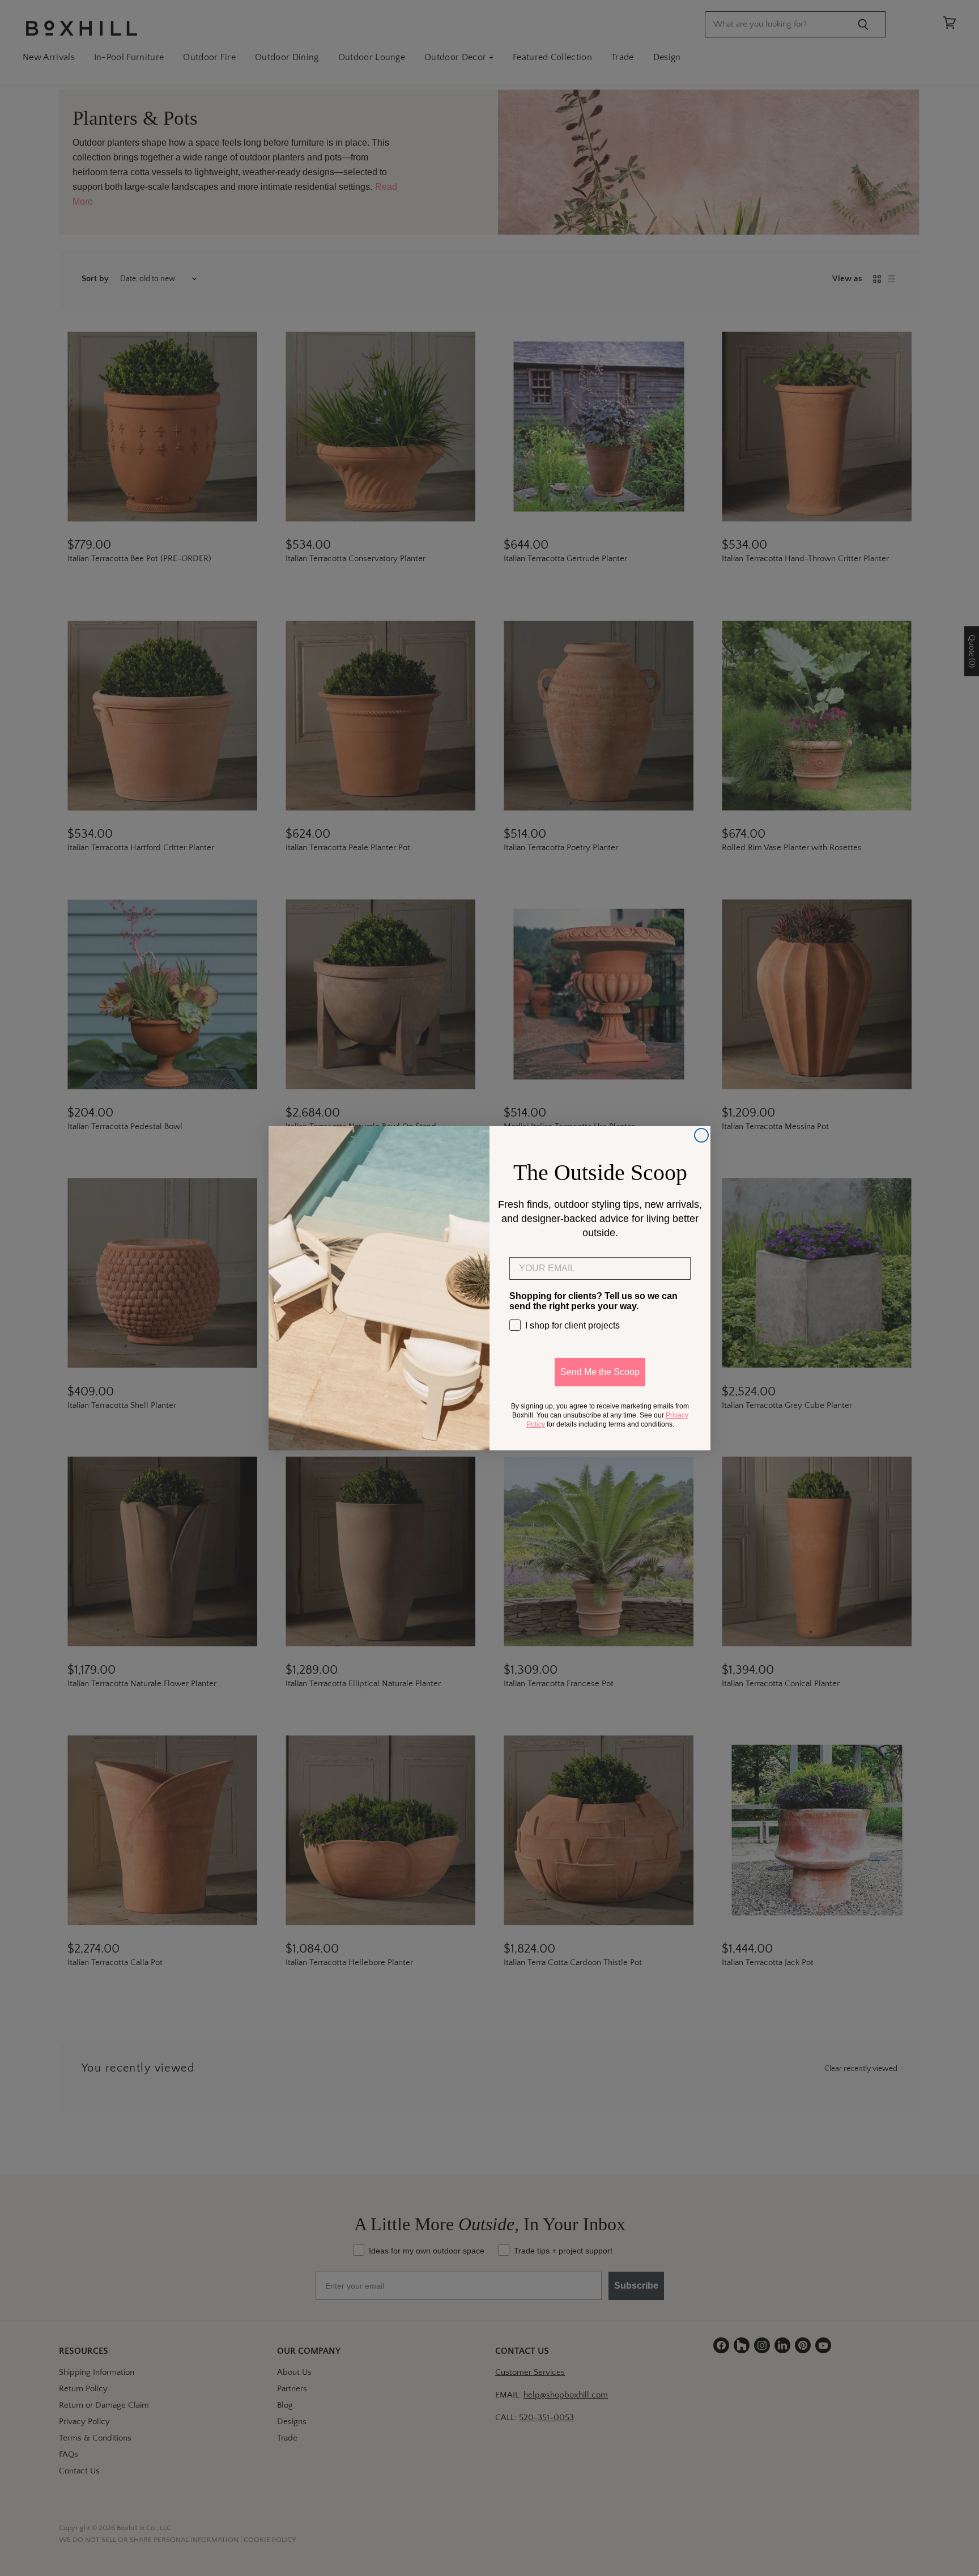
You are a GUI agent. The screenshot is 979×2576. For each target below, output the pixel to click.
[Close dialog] (701, 1135)
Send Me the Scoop (600, 1372)
